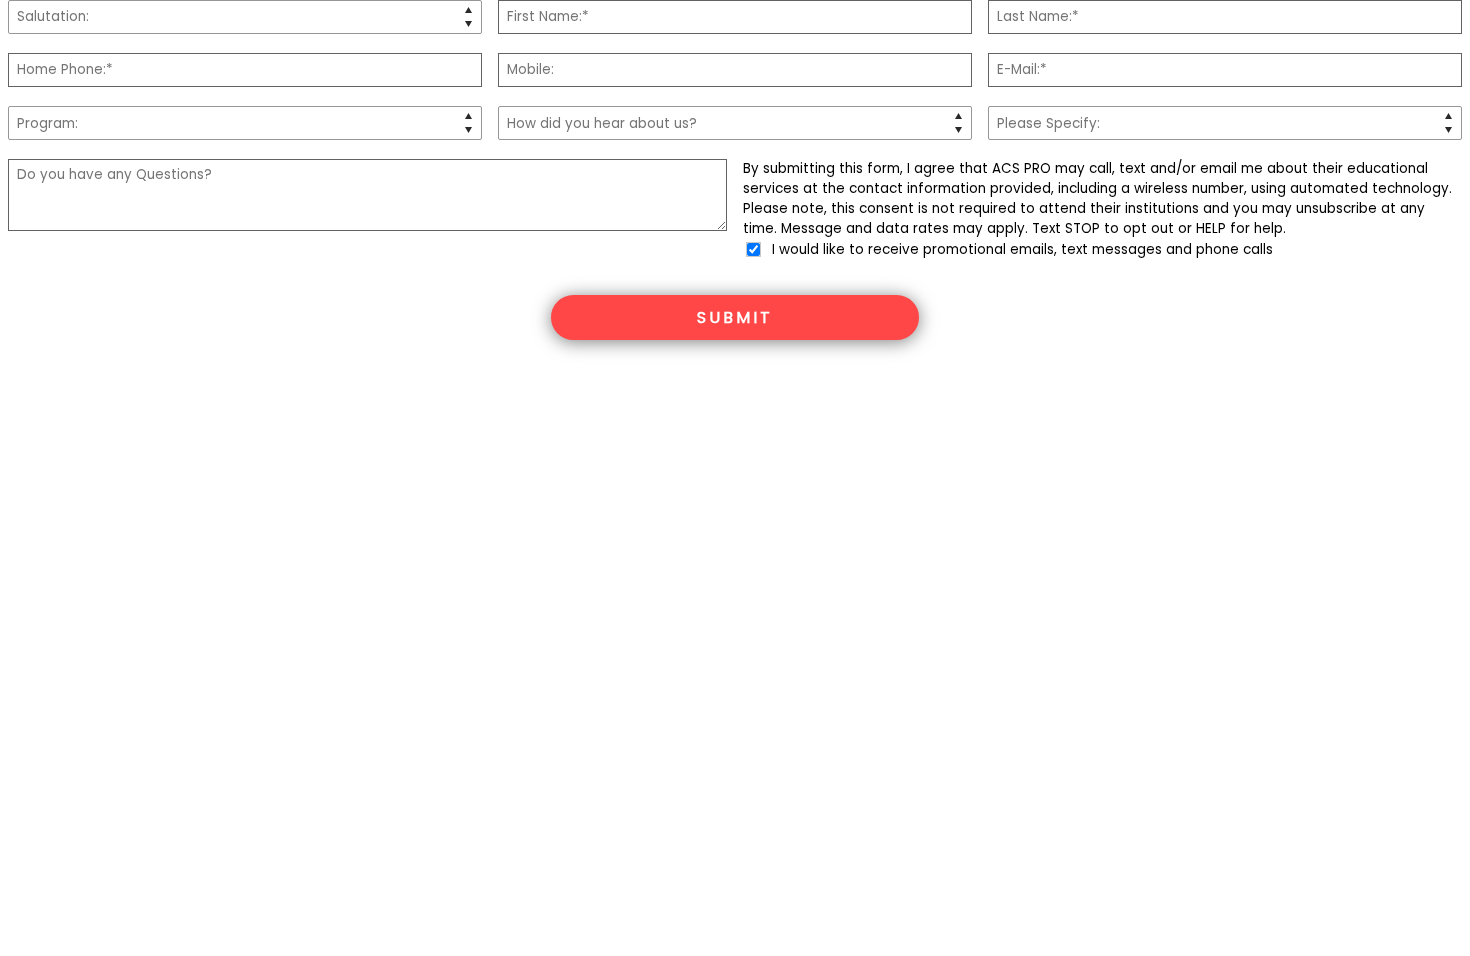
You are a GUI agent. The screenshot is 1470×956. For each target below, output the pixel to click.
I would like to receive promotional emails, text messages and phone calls (1020, 249)
